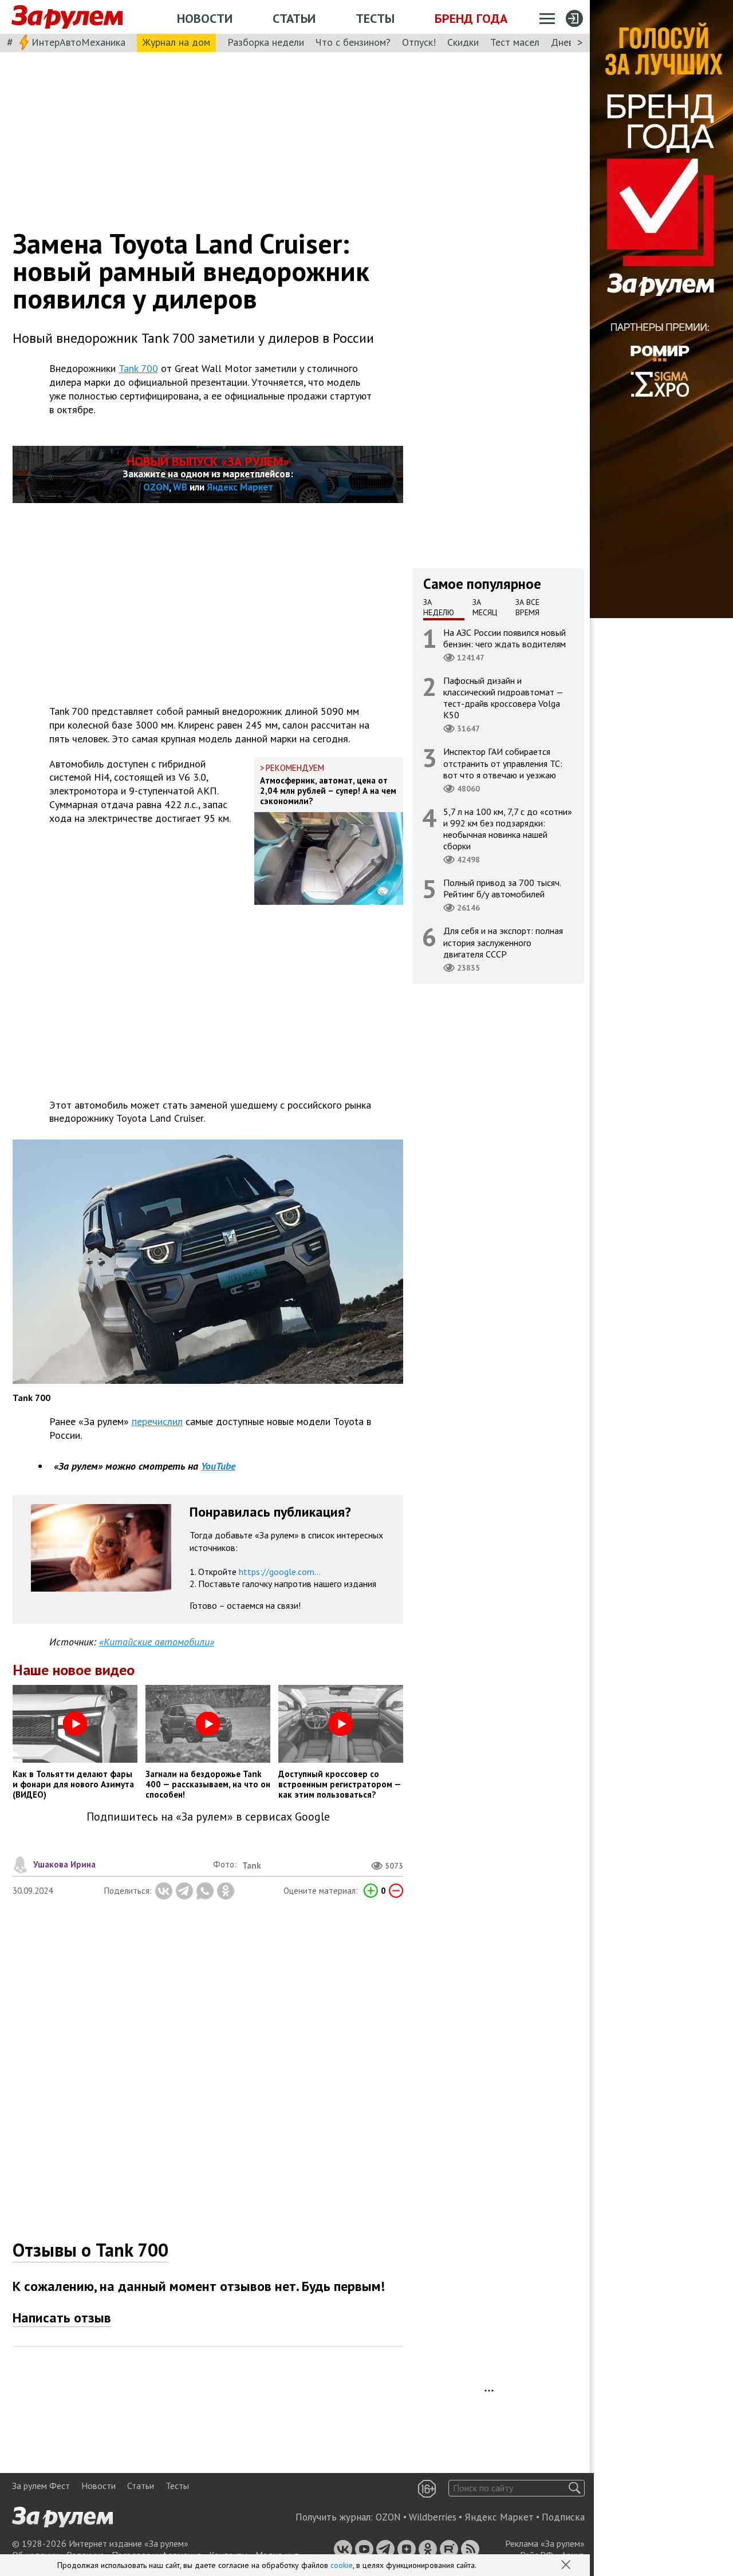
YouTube (218, 1466)
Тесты (375, 18)
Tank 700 (138, 368)
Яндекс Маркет (240, 487)
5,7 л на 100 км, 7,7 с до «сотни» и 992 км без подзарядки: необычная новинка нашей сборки (508, 828)
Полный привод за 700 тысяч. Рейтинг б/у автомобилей (502, 888)
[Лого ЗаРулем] (67, 17)
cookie (342, 2565)
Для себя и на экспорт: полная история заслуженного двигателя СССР (503, 942)
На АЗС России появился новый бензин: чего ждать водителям (505, 638)
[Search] (575, 2488)
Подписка (563, 2517)
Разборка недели (266, 42)
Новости (205, 18)
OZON (156, 487)
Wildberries (433, 2517)
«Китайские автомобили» (157, 1642)
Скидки (463, 42)
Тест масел (515, 42)
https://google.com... (280, 1572)
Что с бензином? (353, 42)
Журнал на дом (176, 42)
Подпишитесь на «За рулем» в (208, 1817)
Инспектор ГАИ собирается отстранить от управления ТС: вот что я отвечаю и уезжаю (503, 763)
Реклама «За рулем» (545, 2543)
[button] (567, 2566)
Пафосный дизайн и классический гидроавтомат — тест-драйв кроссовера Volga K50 (503, 697)
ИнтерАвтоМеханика (78, 42)
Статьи (294, 18)
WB (180, 487)
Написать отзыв (62, 2318)
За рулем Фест (41, 2486)
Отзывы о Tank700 (90, 2250)
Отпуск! (419, 42)
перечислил (157, 1421)
